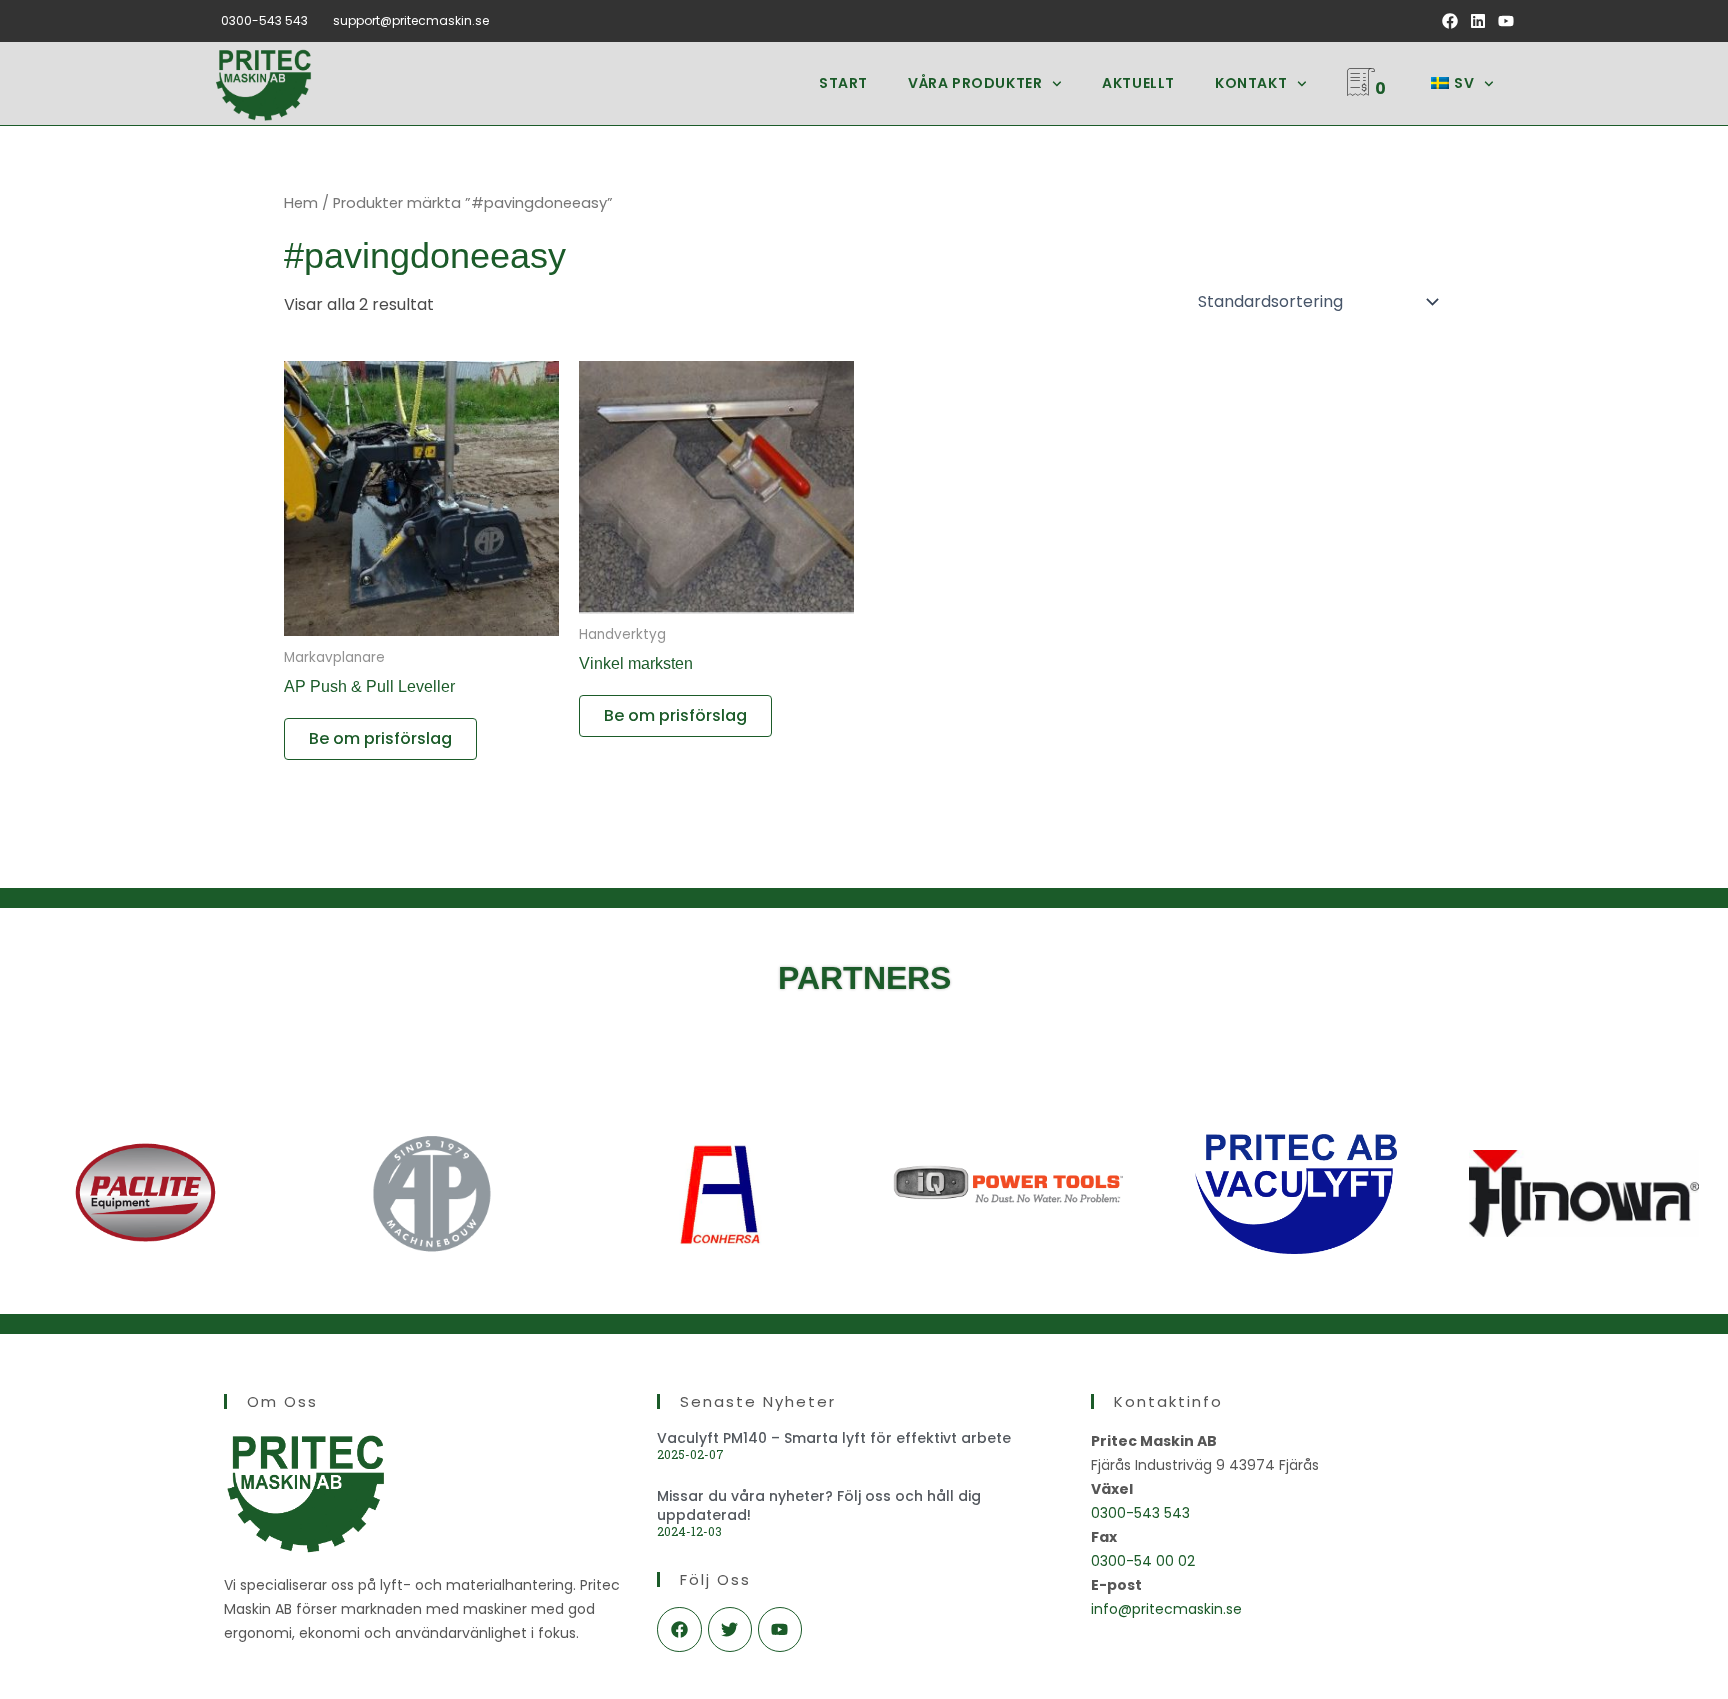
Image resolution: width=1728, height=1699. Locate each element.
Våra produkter (975, 83)
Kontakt (1251, 83)
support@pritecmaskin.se (411, 20)
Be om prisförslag (380, 738)
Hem (301, 203)
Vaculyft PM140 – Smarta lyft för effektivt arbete (834, 1438)
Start (843, 83)
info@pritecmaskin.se (1166, 1609)
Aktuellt (1138, 83)
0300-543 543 (264, 20)
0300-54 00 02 (1143, 1561)
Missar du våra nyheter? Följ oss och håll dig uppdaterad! (819, 1505)
